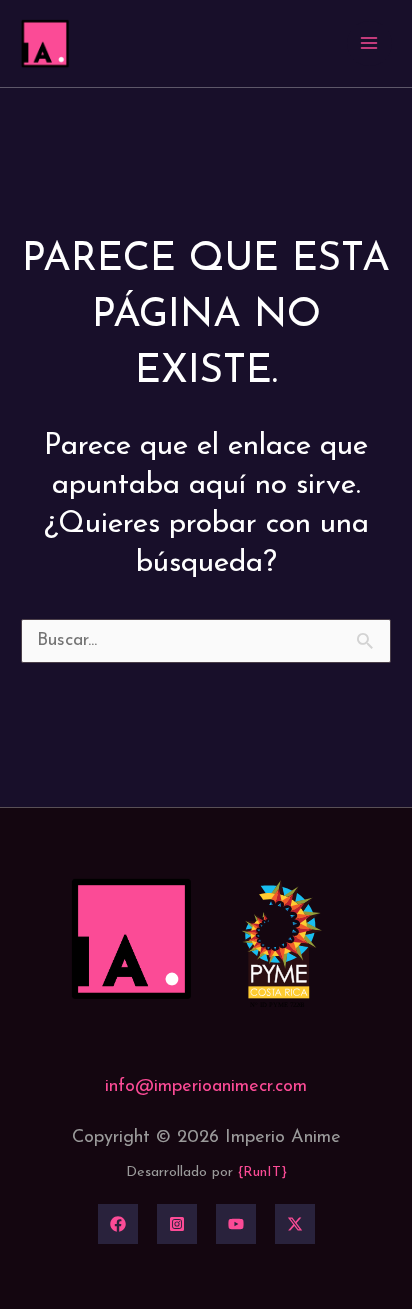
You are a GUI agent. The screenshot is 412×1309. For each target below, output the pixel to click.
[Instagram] (177, 1224)
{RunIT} (262, 1172)
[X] (295, 1224)
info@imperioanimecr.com (206, 1087)
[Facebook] (118, 1224)
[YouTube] (236, 1224)
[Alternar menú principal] (369, 43)
